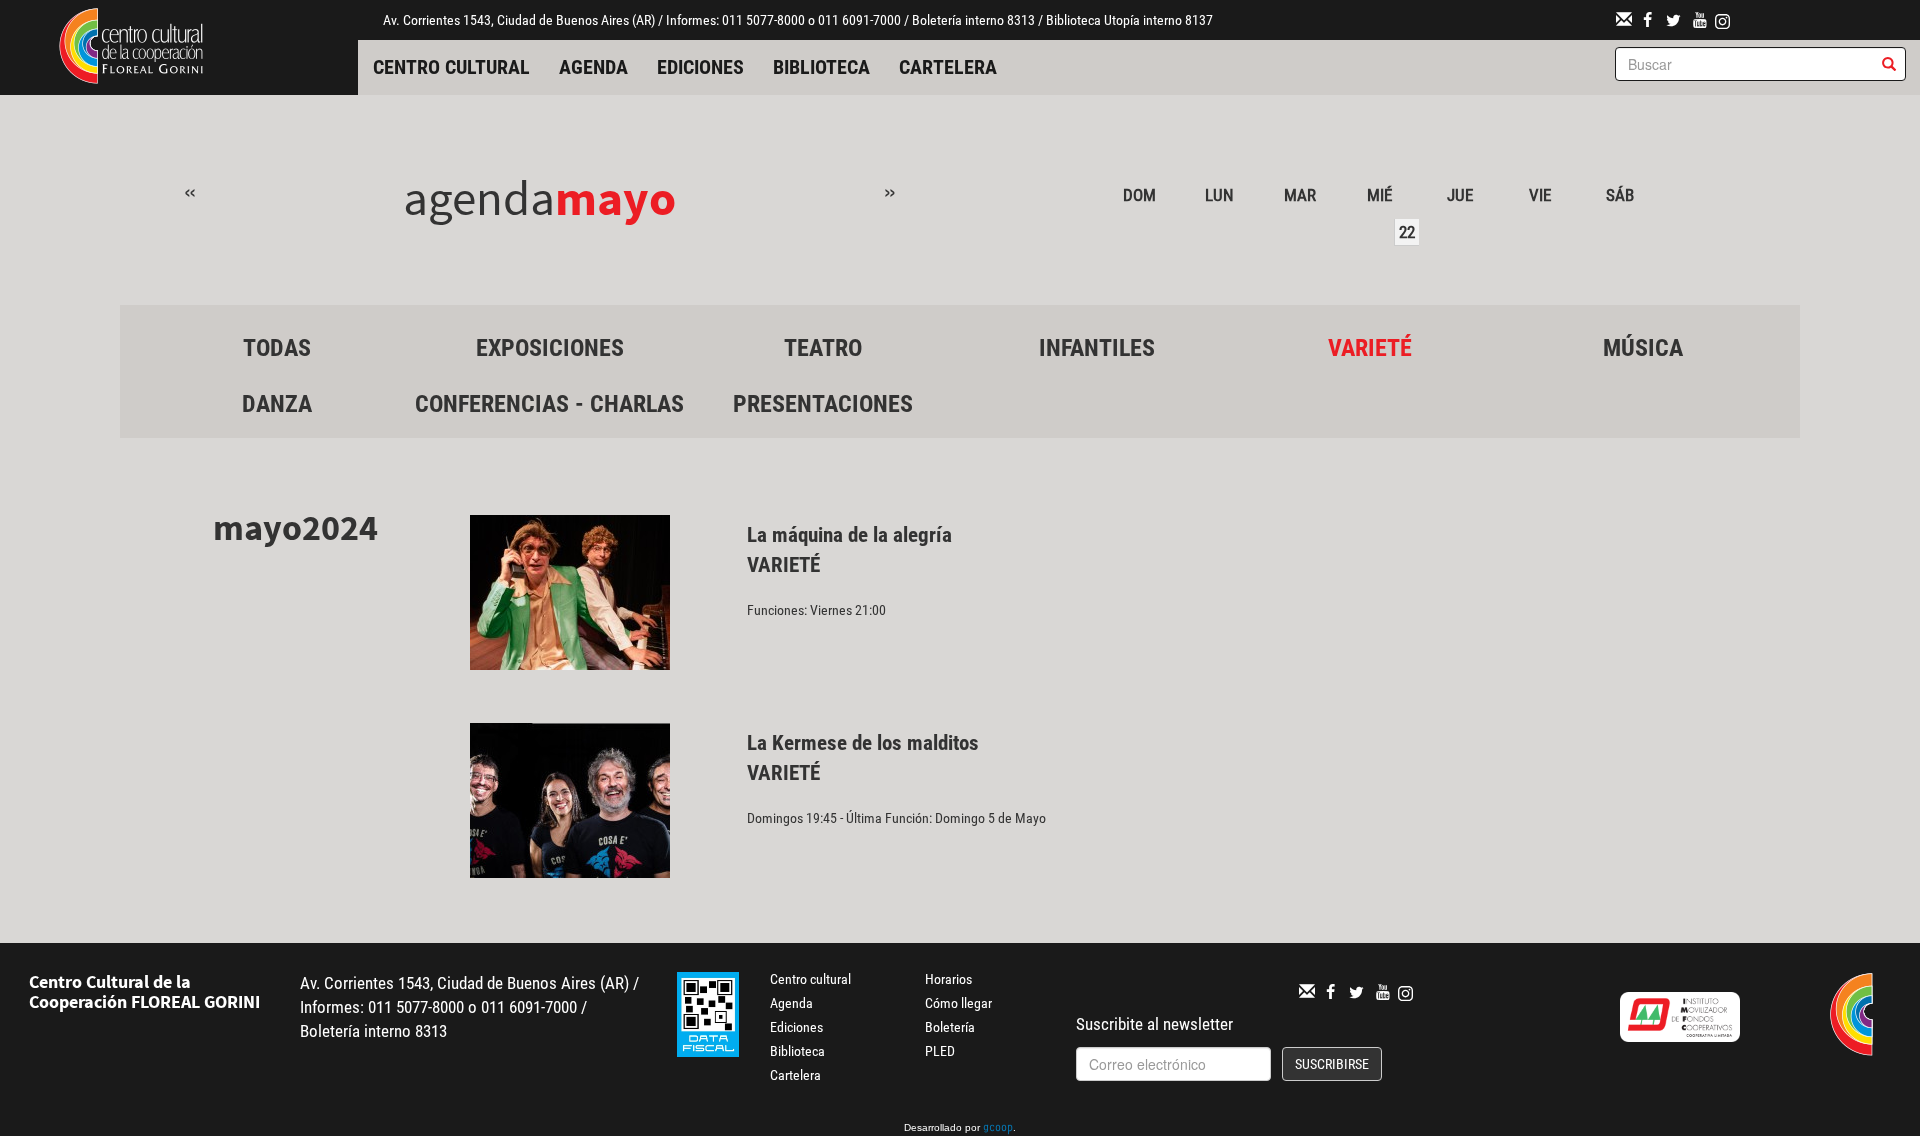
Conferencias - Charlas (549, 404)
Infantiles (1097, 348)
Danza (277, 404)
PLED (940, 1051)
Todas (277, 348)
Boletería (950, 1027)
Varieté (1370, 348)
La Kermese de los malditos (863, 743)
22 (1407, 232)
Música (1643, 348)
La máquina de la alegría (849, 535)
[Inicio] (131, 44)
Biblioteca (821, 67)
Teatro (823, 348)
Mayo (615, 197)
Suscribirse (1332, 1064)
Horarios (948, 979)
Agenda (593, 67)
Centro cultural (451, 67)
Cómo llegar (958, 1003)
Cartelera (948, 67)
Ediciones (700, 67)
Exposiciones (550, 348)
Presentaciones (823, 404)
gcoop (998, 1129)
